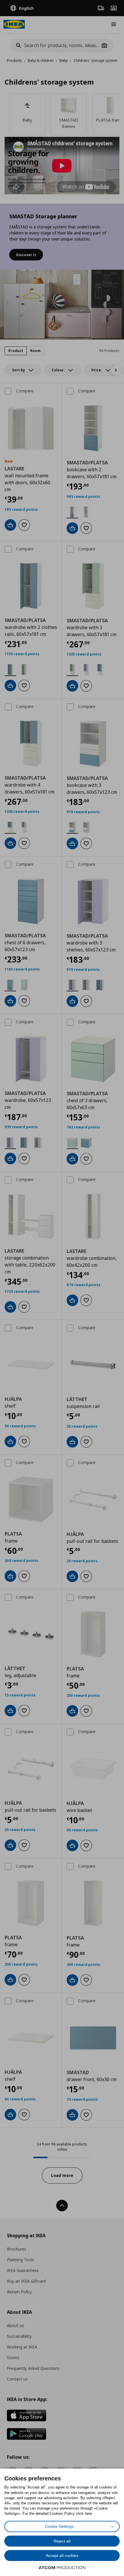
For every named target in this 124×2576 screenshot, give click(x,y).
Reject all (62, 2541)
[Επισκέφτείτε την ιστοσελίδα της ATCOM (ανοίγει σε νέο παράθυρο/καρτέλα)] (62, 2568)
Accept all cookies (62, 2555)
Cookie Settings (59, 2526)
